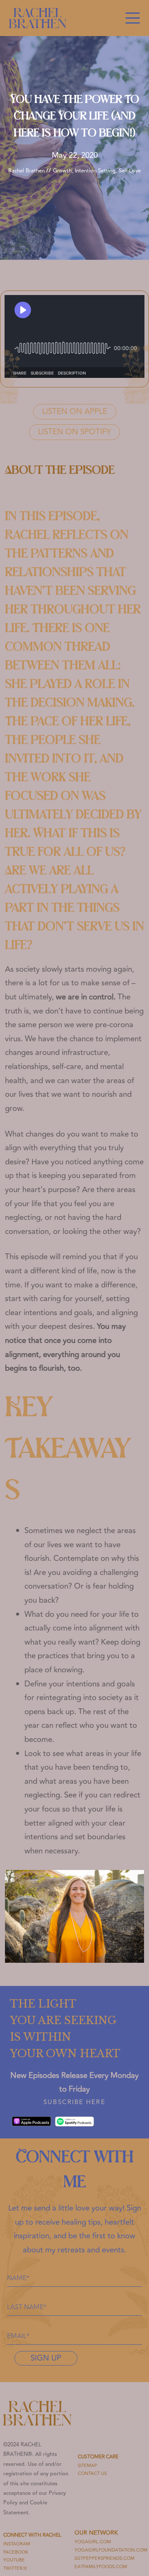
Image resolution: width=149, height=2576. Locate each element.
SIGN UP (46, 2358)
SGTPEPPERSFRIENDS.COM (105, 2558)
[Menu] (133, 18)
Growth (62, 171)
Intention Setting (95, 171)
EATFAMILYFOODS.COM (101, 2567)
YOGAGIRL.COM (93, 2542)
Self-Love (130, 171)
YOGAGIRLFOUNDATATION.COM (111, 2550)
